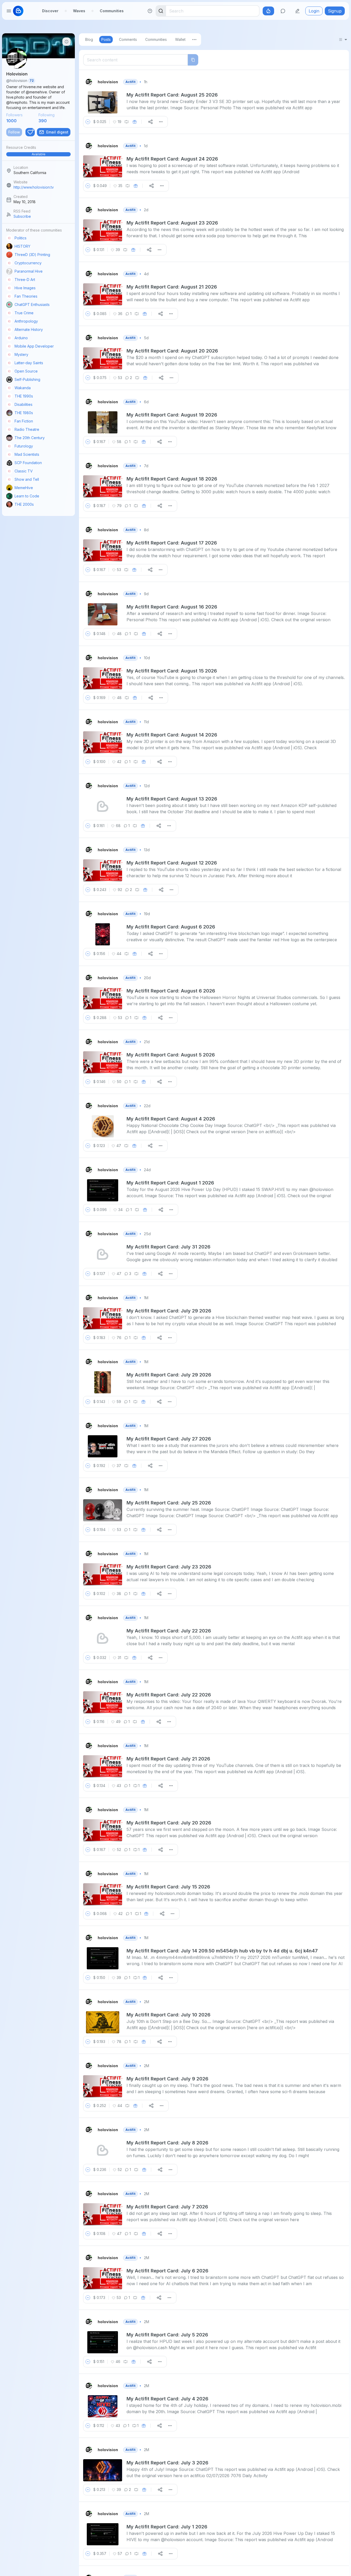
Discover (50, 11)
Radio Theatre (27, 429)
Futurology (24, 446)
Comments (128, 39)
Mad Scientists (27, 454)
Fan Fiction (24, 421)
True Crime (24, 313)
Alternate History (29, 329)
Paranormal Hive (29, 271)
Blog (89, 39)
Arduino (21, 338)
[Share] (150, 122)
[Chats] (283, 11)
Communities (112, 11)
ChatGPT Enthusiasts (32, 305)
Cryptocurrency (28, 263)
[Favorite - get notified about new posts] (30, 132)
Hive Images (25, 288)
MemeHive (24, 488)
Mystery (21, 354)
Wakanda (23, 388)
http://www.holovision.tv (34, 187)
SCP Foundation (28, 463)
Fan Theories (26, 296)
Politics (21, 238)
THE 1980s (24, 413)
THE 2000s (24, 504)
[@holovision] (89, 82)
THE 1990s (24, 396)
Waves (79, 11)
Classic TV (24, 471)
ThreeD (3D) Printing (32, 255)
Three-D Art (25, 280)
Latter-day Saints (29, 363)
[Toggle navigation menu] (9, 11)
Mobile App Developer (34, 346)
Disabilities (24, 404)
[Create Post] (297, 11)
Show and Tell (27, 479)
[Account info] (67, 42)
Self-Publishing (27, 379)
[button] (38, 151)
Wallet (180, 39)
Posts (106, 39)
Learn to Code (27, 496)
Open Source (26, 371)
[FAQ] (150, 11)
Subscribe (22, 216)
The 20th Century (30, 438)
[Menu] (194, 40)
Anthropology (26, 321)
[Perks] (268, 11)
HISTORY (22, 246)
